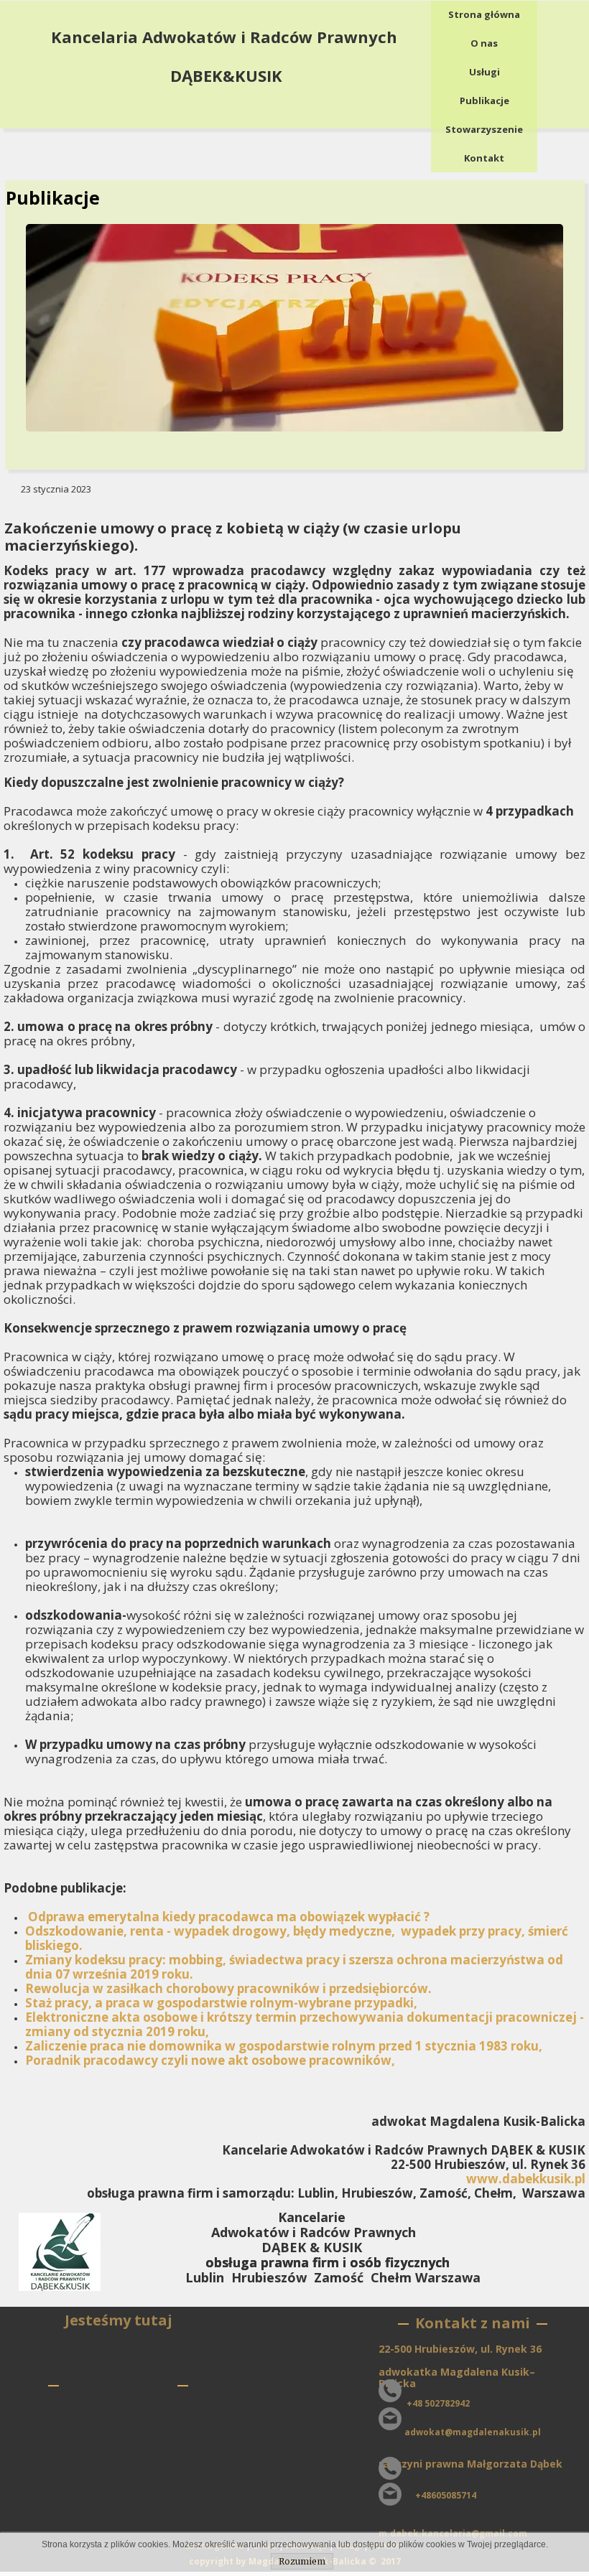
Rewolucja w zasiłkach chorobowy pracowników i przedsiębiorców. (228, 1988)
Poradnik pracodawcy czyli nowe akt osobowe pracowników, (210, 2060)
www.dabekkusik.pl (526, 2179)
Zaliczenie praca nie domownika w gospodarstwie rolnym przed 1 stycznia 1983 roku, (284, 2046)
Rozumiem (302, 2561)
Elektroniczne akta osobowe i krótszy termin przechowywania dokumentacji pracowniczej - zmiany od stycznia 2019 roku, (305, 2024)
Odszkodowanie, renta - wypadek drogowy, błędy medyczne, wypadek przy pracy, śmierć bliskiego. (297, 1938)
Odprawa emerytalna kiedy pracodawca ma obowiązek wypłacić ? (229, 1917)
